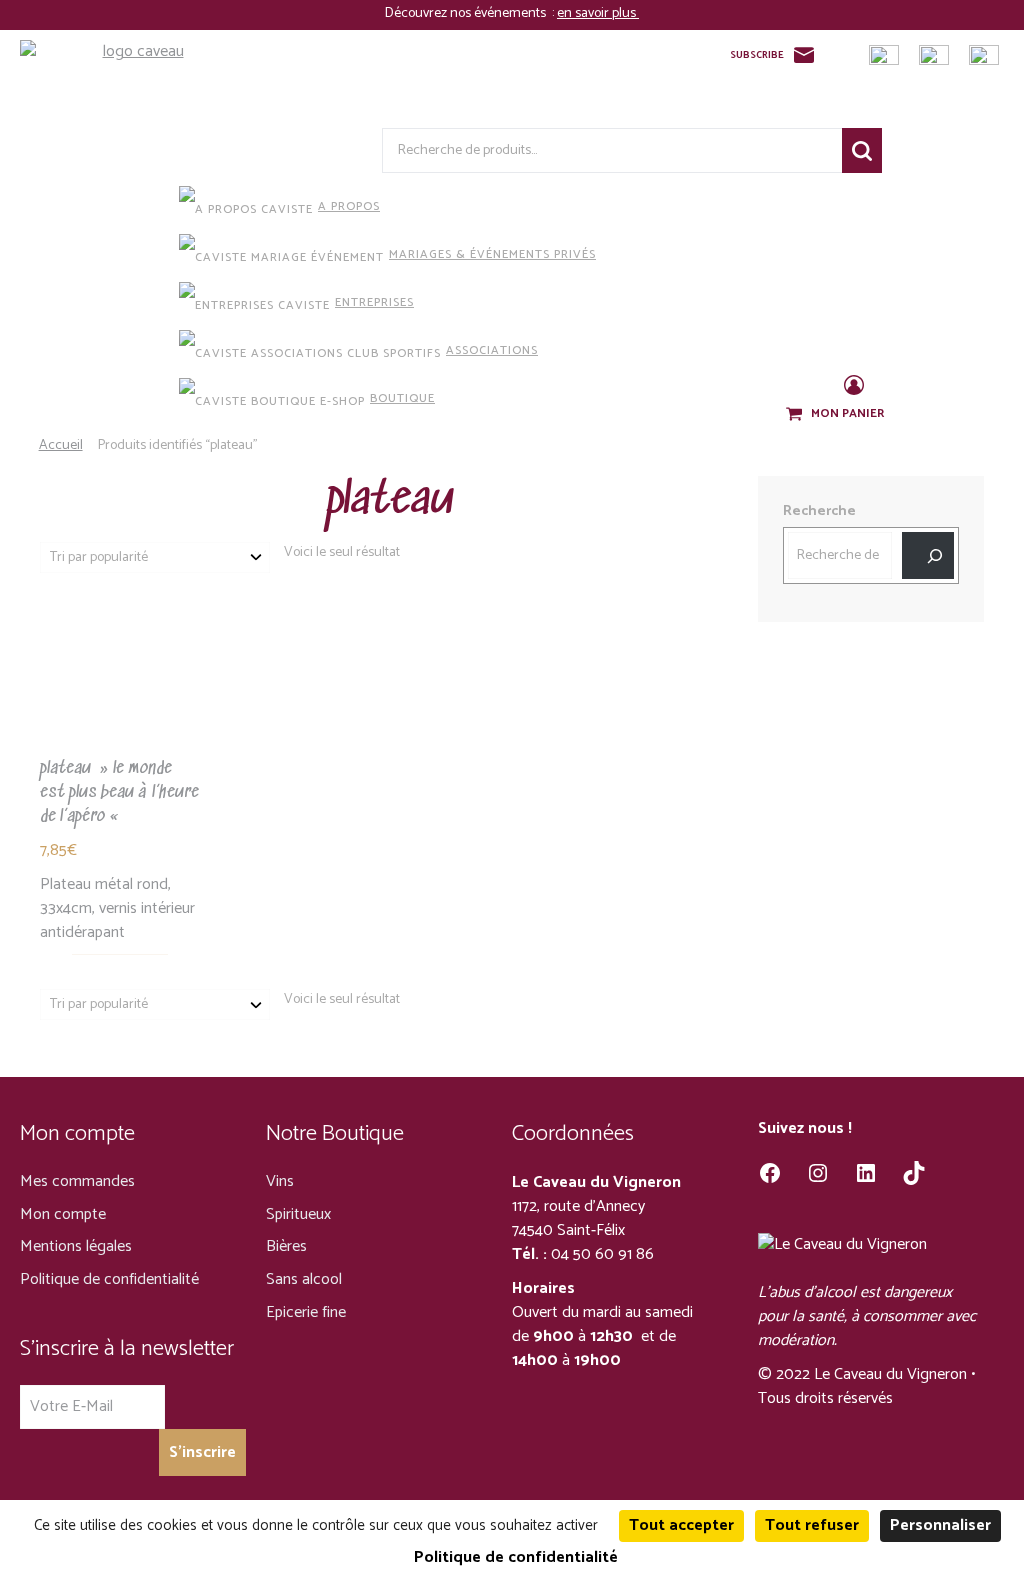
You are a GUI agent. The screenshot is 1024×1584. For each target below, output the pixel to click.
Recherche (862, 150)
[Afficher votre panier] (796, 415)
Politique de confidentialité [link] (516, 1557)
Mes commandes (77, 1181)
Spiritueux (298, 1214)
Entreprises (374, 302)
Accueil (61, 445)
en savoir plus (598, 13)
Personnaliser (940, 1525)
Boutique (402, 398)
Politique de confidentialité (109, 1279)
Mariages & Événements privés (492, 254)
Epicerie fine (306, 1312)
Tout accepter (681, 1525)
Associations (492, 350)
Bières (286, 1246)
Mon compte (63, 1214)
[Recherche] (928, 555)
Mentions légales (76, 1246)
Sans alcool (304, 1279)
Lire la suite (120, 719)
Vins (280, 1181)
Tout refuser (812, 1525)
